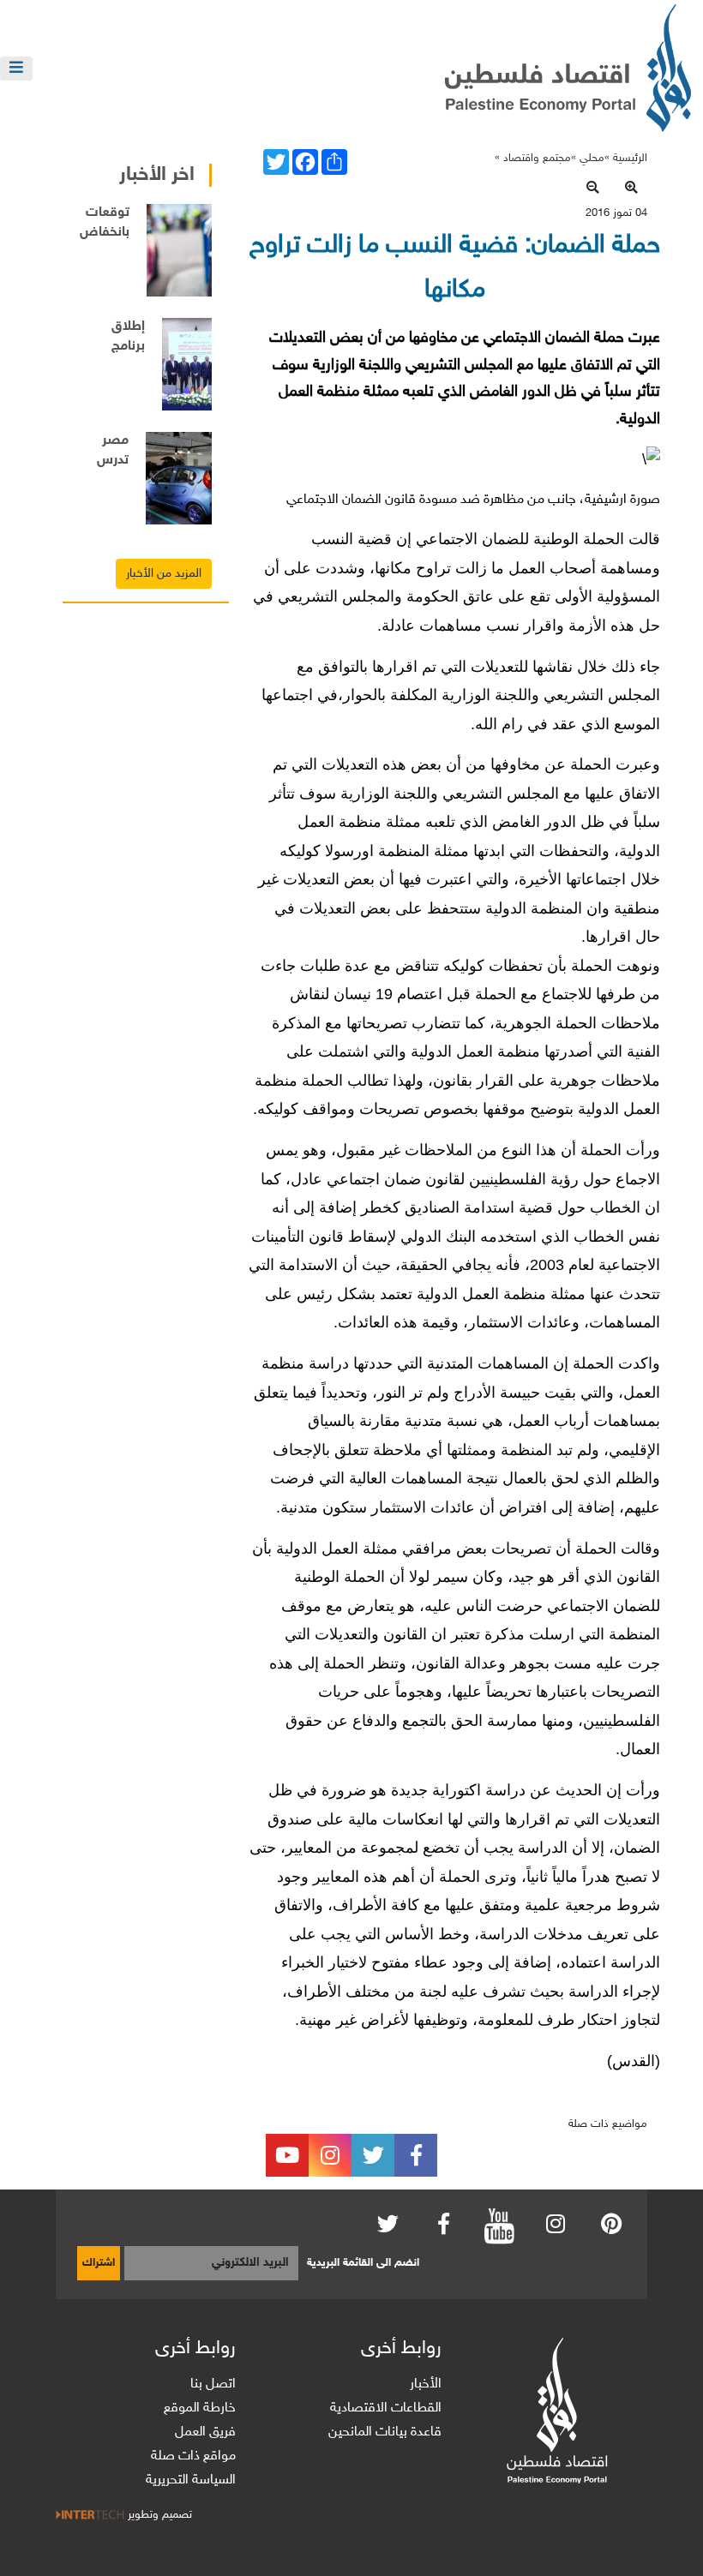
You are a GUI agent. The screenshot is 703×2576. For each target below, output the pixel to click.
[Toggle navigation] (16, 69)
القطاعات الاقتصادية (386, 2408)
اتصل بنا (213, 2384)
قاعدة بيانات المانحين (385, 2432)
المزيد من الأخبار (164, 574)
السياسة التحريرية (191, 2480)
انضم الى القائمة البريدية (363, 2263)
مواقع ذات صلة (193, 2456)
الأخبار (426, 2384)
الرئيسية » (626, 159)
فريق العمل (205, 2432)
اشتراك (99, 2263)
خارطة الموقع (200, 2408)
